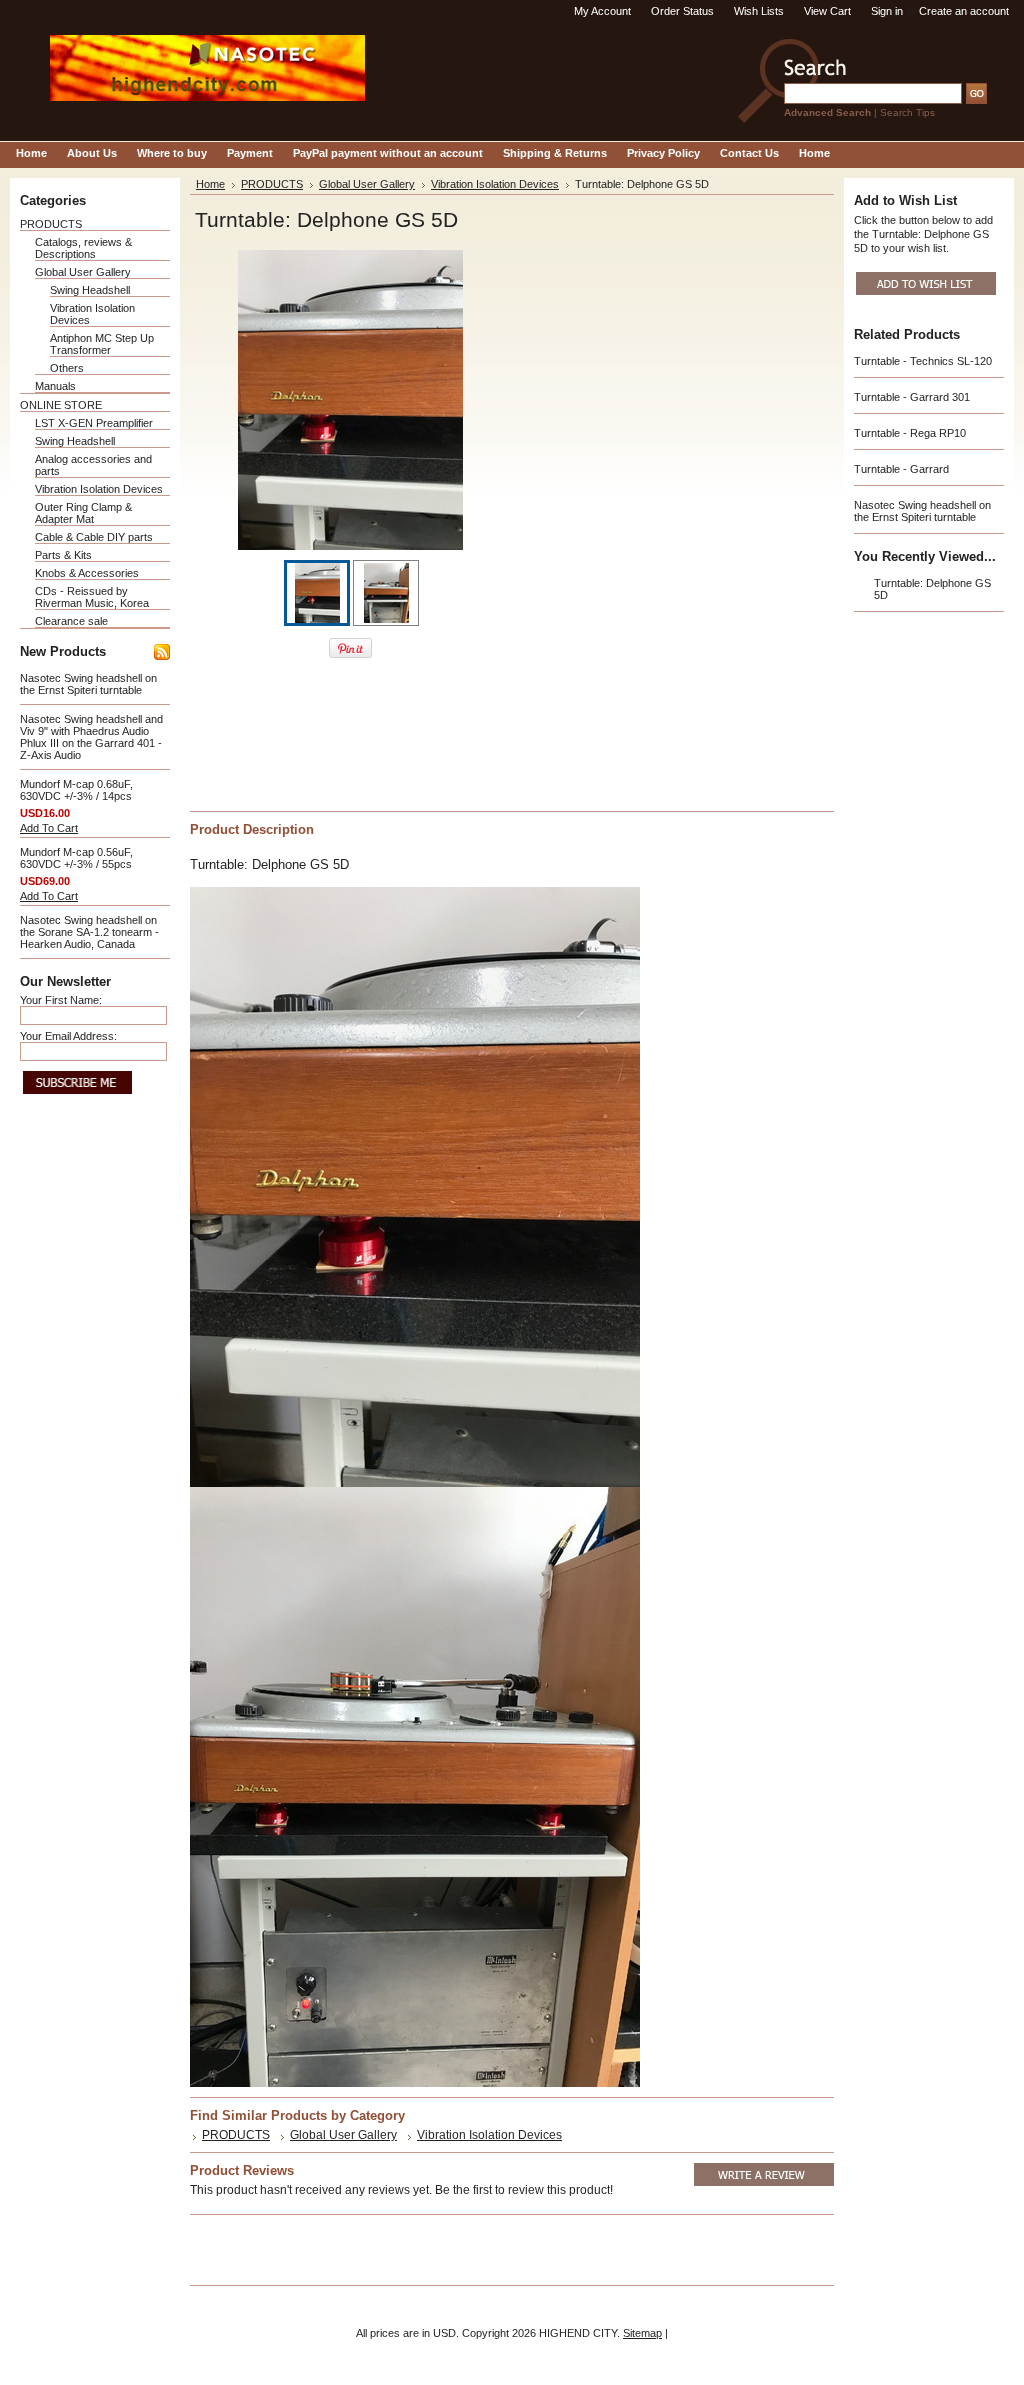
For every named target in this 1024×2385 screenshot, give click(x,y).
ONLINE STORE (61, 405)
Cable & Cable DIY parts (94, 537)
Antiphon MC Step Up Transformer (102, 344)
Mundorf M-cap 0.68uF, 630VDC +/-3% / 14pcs (76, 790)
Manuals (55, 386)
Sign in (887, 11)
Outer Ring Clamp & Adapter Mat (83, 513)
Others (67, 368)
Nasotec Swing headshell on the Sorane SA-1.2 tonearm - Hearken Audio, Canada (89, 932)
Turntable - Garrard (901, 469)
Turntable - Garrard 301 (912, 397)
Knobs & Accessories (87, 573)
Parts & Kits (63, 555)
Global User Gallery (83, 272)
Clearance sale (71, 621)
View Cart (827, 11)
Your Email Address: (68, 1036)
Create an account (964, 11)
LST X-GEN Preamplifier (94, 423)
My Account (602, 11)
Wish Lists (759, 11)
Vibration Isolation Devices (99, 489)
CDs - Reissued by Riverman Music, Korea (92, 597)
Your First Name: (61, 1000)
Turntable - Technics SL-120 (923, 361)
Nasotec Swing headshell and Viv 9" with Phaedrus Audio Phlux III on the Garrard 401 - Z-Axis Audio (91, 737)
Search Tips (907, 112)
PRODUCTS (51, 224)
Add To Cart (49, 828)
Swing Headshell (90, 290)
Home (210, 184)
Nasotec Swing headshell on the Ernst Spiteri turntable (88, 684)
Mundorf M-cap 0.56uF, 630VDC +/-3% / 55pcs (76, 858)
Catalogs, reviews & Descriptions (83, 248)
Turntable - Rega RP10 (910, 433)
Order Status (682, 11)
